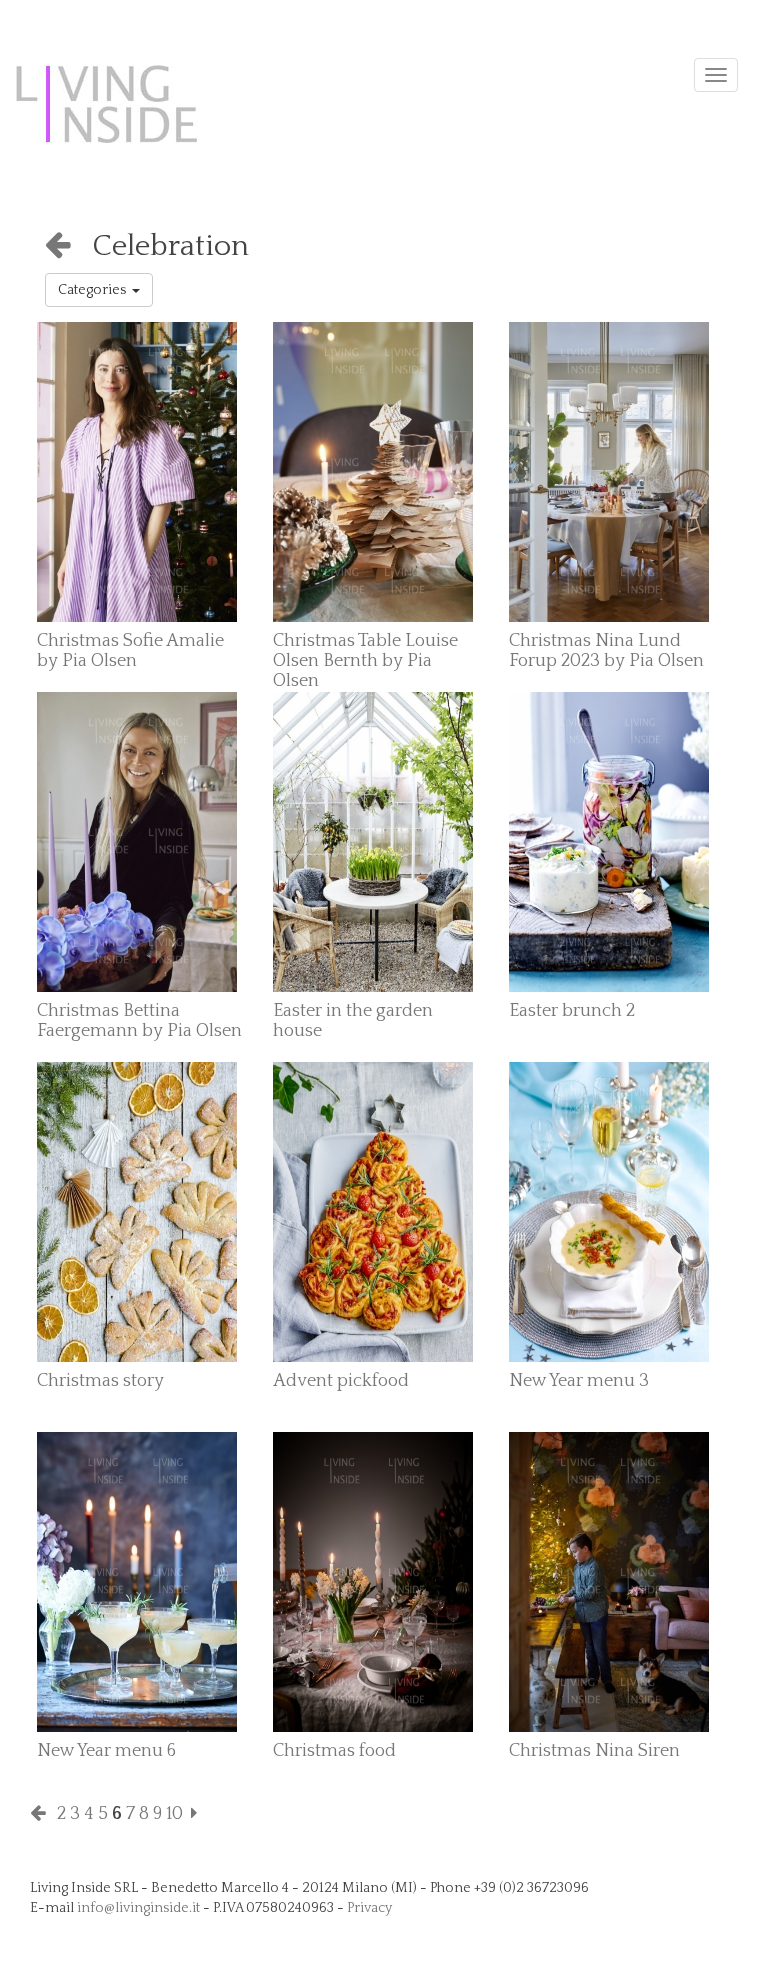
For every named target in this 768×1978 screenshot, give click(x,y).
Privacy (369, 1908)
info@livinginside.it (138, 1908)
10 (174, 1814)
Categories (95, 290)
